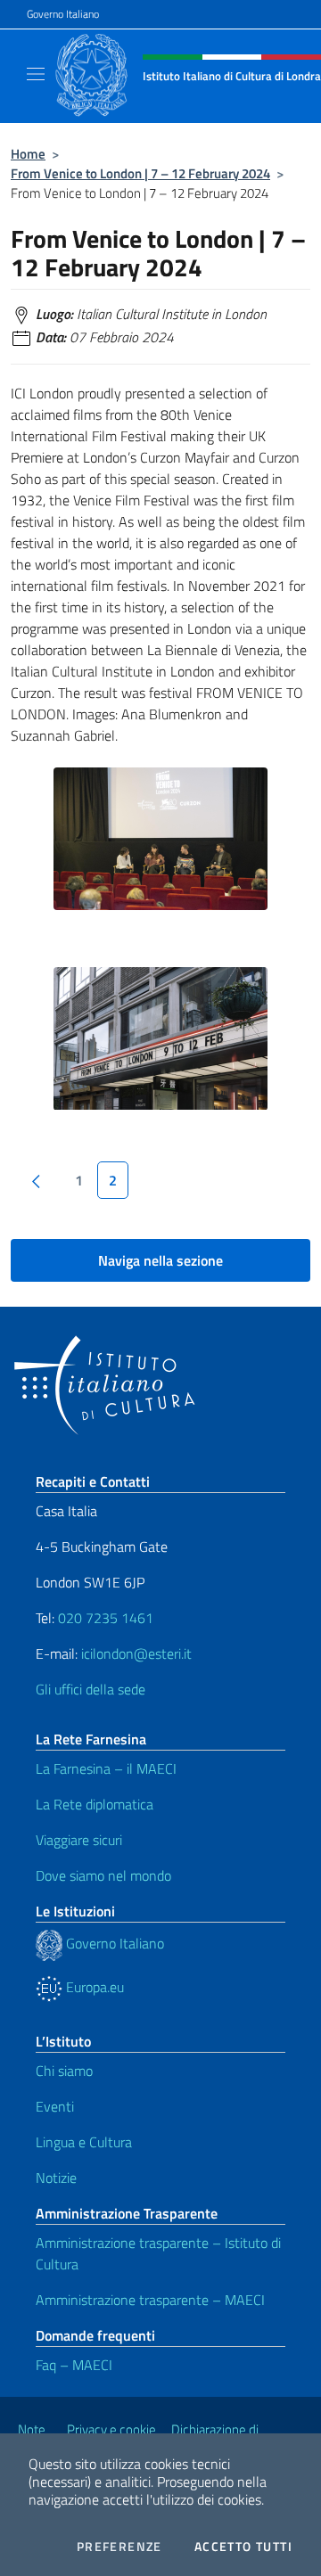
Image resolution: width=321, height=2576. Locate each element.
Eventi (55, 2106)
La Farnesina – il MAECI (106, 1768)
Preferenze (119, 2547)
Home (28, 154)
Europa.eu (93, 1987)
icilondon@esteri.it (136, 1653)
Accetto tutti (243, 2547)
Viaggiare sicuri (79, 1840)
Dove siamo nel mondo (103, 1875)
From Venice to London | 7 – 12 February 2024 (140, 173)
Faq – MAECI (74, 2365)
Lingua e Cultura (84, 2142)
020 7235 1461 (106, 1618)
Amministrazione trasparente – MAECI (150, 2300)
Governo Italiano (63, 14)
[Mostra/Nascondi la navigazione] (36, 74)
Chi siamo (64, 2071)
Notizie (56, 2178)
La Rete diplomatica (95, 1804)
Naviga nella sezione (160, 1260)
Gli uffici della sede (91, 1689)
